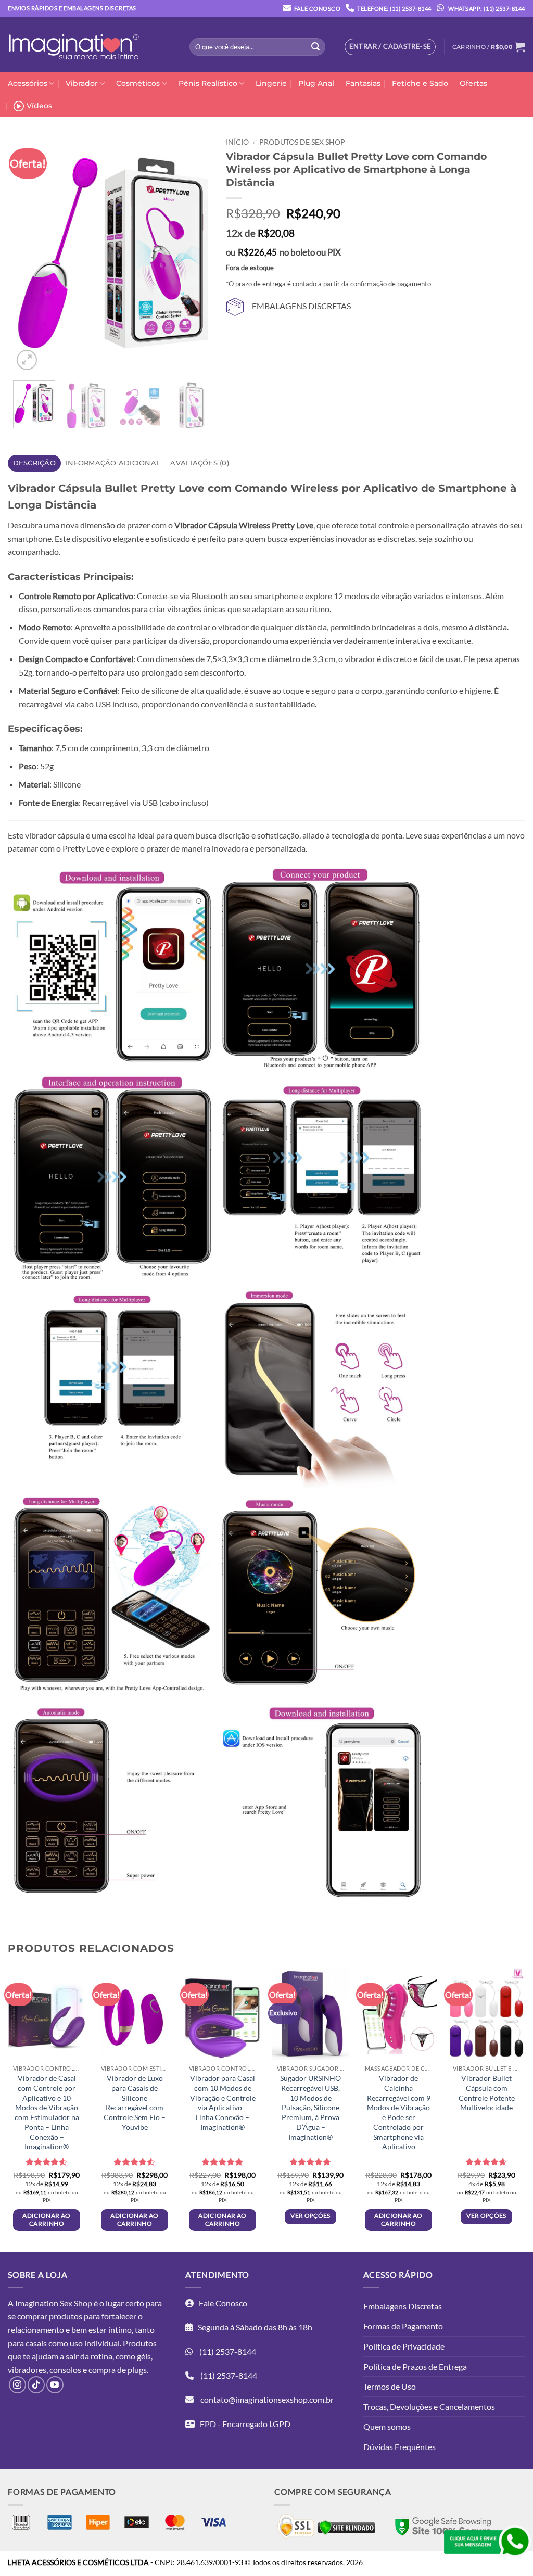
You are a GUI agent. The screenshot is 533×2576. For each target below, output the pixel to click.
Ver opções (310, 2216)
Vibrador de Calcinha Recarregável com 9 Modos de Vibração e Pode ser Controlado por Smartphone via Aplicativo (399, 2112)
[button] (489, 47)
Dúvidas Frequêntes (399, 2447)
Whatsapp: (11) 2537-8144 (486, 9)
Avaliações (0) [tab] (200, 463)
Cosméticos (138, 83)
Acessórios (28, 83)
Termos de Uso (390, 2386)
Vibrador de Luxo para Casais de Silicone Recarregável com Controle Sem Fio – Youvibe (135, 2103)
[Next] (196, 252)
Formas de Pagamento (403, 2326)
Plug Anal (316, 83)
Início (237, 142)
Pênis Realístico (208, 83)
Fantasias (363, 83)
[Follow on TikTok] (36, 2385)
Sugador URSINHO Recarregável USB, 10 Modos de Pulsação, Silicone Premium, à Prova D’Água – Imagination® (310, 2107)
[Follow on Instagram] (17, 2385)
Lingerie (271, 83)
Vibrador (82, 83)
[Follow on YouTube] (55, 2385)
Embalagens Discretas (403, 2306)
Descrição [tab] (34, 463)
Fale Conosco (317, 9)
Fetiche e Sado (420, 83)
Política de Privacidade (404, 2346)
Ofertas (473, 83)
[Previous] (30, 252)
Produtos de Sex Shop (302, 142)
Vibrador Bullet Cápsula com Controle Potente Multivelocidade (487, 2093)
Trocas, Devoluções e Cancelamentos (429, 2407)
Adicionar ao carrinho (46, 2219)
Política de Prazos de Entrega (415, 2366)
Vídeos (39, 106)
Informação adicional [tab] (113, 463)
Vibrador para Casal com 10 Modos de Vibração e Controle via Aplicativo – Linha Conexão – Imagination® (223, 2103)
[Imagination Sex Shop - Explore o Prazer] (74, 45)
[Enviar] (315, 47)
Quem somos (387, 2426)
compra (102, 2370)
